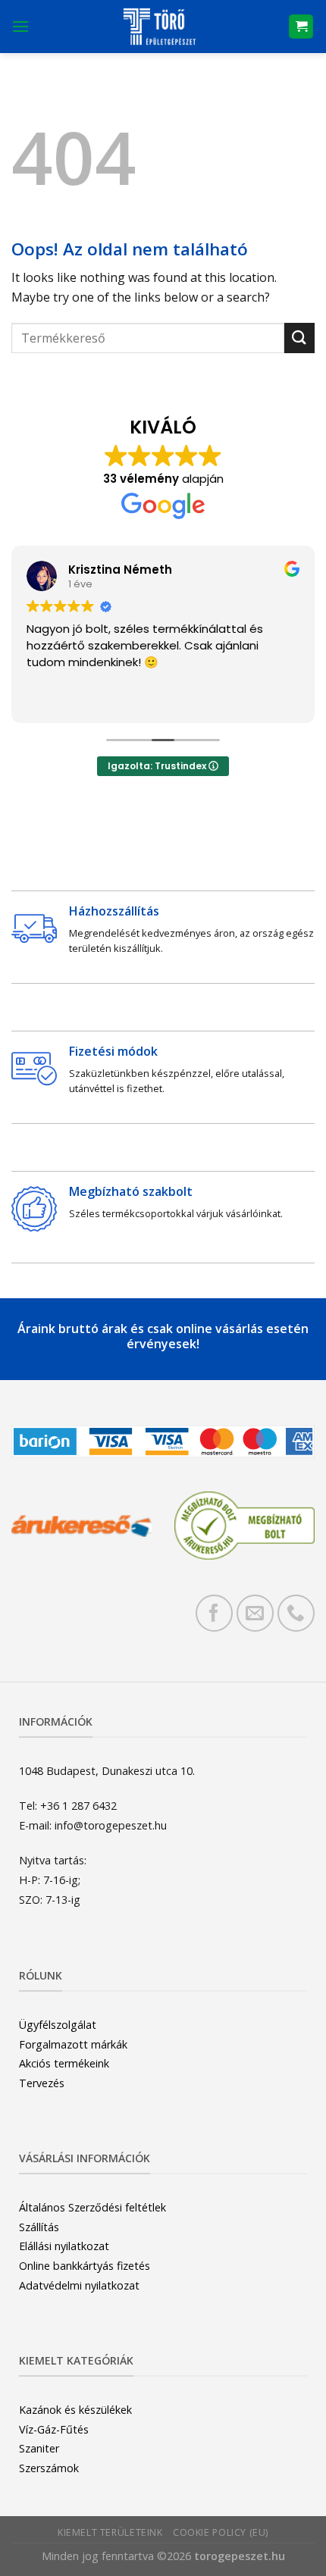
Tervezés (42, 2083)
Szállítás (39, 2227)
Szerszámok (49, 2468)
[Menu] (20, 26)
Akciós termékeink (64, 2063)
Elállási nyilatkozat (64, 2246)
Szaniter (39, 2448)
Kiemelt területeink (110, 2532)
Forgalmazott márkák (73, 2044)
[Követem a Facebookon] (214, 1613)
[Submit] (299, 338)
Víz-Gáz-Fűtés (54, 2429)
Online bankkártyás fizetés (85, 2266)
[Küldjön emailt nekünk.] (255, 1613)
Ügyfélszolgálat (58, 2025)
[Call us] (296, 1613)
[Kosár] (301, 27)
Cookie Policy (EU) (221, 2532)
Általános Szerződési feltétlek (92, 2207)
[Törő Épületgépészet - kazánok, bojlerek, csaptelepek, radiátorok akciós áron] (159, 27)
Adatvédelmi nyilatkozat (79, 2285)
